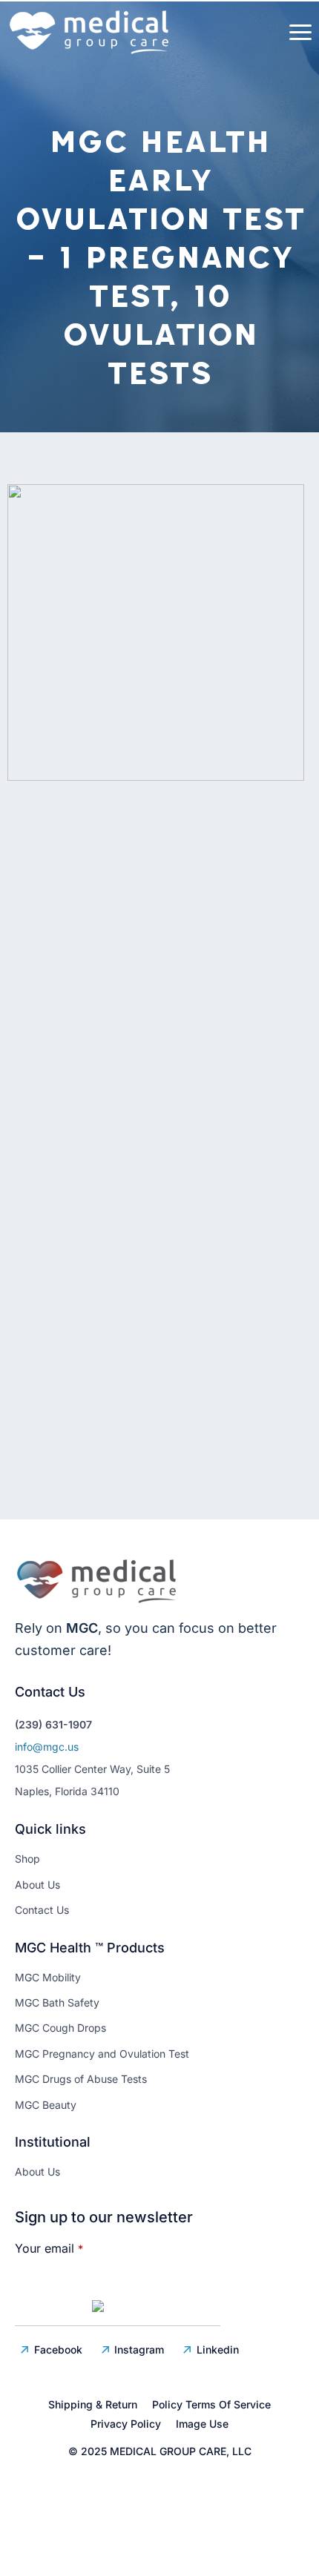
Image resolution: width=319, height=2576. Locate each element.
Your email (49, 2248)
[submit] (118, 2309)
